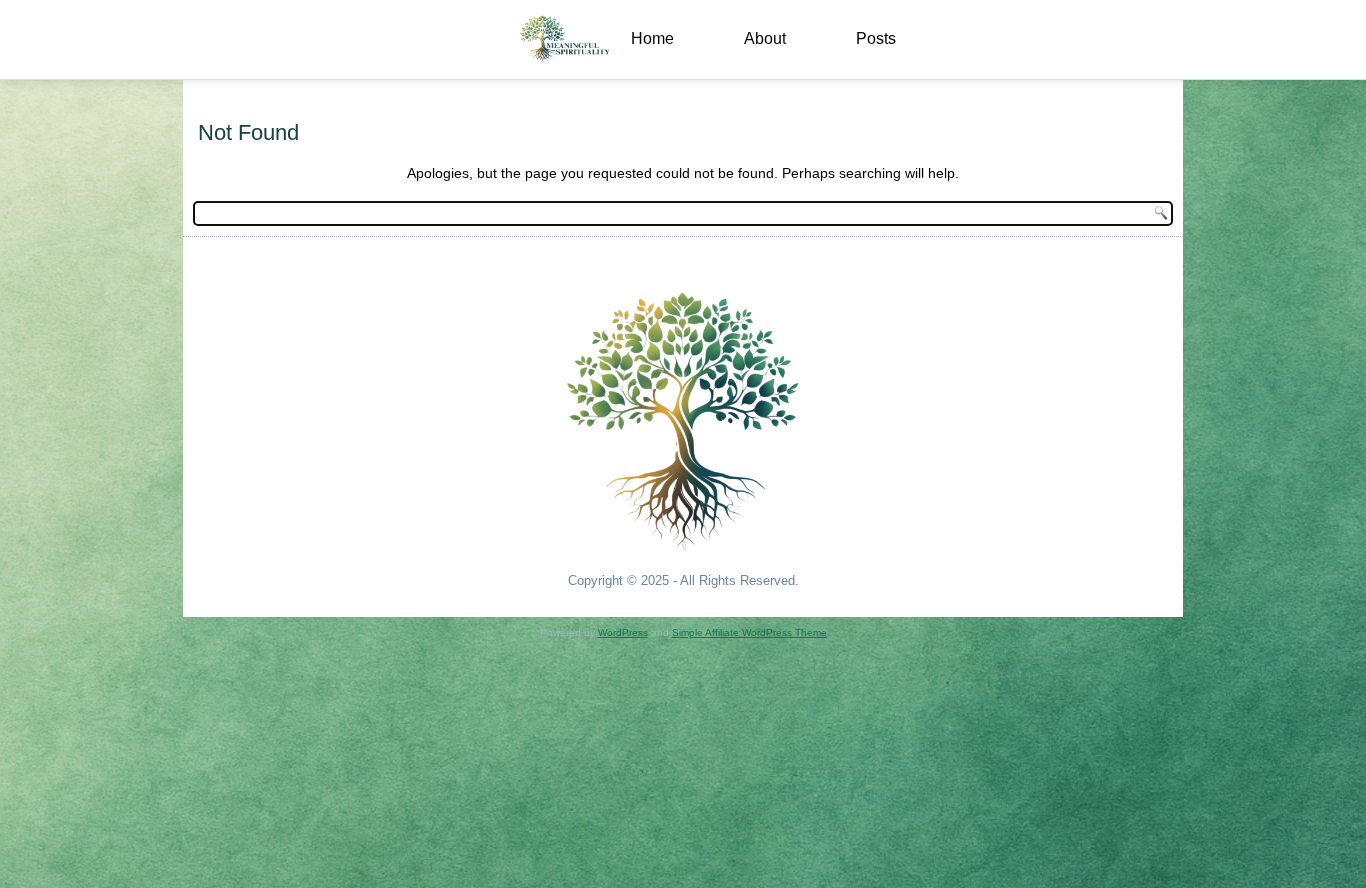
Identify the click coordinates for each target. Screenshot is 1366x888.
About (765, 38)
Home (652, 38)
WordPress (623, 632)
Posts (876, 38)
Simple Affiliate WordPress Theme (749, 632)
